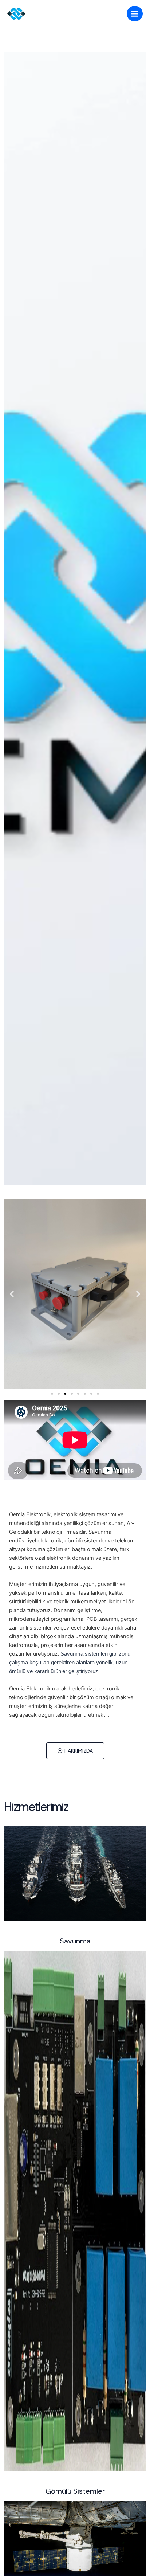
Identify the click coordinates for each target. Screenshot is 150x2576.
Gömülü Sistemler (75, 2491)
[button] (12, 1294)
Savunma (75, 1941)
